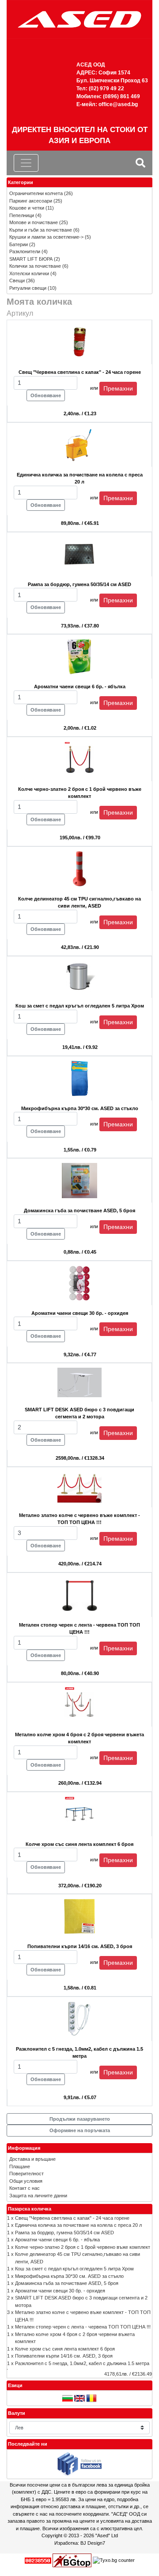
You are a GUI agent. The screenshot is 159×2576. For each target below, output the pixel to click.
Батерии (19, 244)
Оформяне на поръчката (80, 2130)
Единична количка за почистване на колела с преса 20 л (78, 2225)
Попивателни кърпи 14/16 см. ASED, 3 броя (64, 2356)
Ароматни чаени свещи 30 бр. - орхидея (60, 2291)
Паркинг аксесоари (31, 201)
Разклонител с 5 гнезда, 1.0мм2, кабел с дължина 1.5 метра (82, 2363)
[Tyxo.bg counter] (114, 2560)
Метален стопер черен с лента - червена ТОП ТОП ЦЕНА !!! (83, 2327)
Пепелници (22, 215)
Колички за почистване (35, 266)
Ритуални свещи (28, 288)
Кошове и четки (27, 208)
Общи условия (26, 2181)
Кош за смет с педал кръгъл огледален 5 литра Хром (74, 2269)
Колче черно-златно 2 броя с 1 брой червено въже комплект (83, 2247)
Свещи (17, 280)
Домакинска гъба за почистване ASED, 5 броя (67, 2283)
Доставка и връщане (32, 2159)
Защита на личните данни (38, 2196)
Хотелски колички (29, 273)
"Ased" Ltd (107, 2535)
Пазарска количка (30, 2209)
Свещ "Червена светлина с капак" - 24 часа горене (72, 2218)
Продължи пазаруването (80, 2119)
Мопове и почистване (34, 222)
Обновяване (46, 395)
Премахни (118, 388)
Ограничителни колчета (36, 193)
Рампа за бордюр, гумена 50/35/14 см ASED (64, 2233)
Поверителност (26, 2174)
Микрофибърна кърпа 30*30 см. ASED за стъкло (69, 2276)
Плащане (20, 2166)
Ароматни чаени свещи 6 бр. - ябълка (57, 2240)
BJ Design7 (93, 2543)
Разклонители (25, 251)
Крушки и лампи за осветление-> (46, 237)
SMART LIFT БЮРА (31, 259)
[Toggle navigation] (26, 163)
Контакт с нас (25, 2188)
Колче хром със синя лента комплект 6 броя (65, 2349)
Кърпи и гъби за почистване (41, 230)
